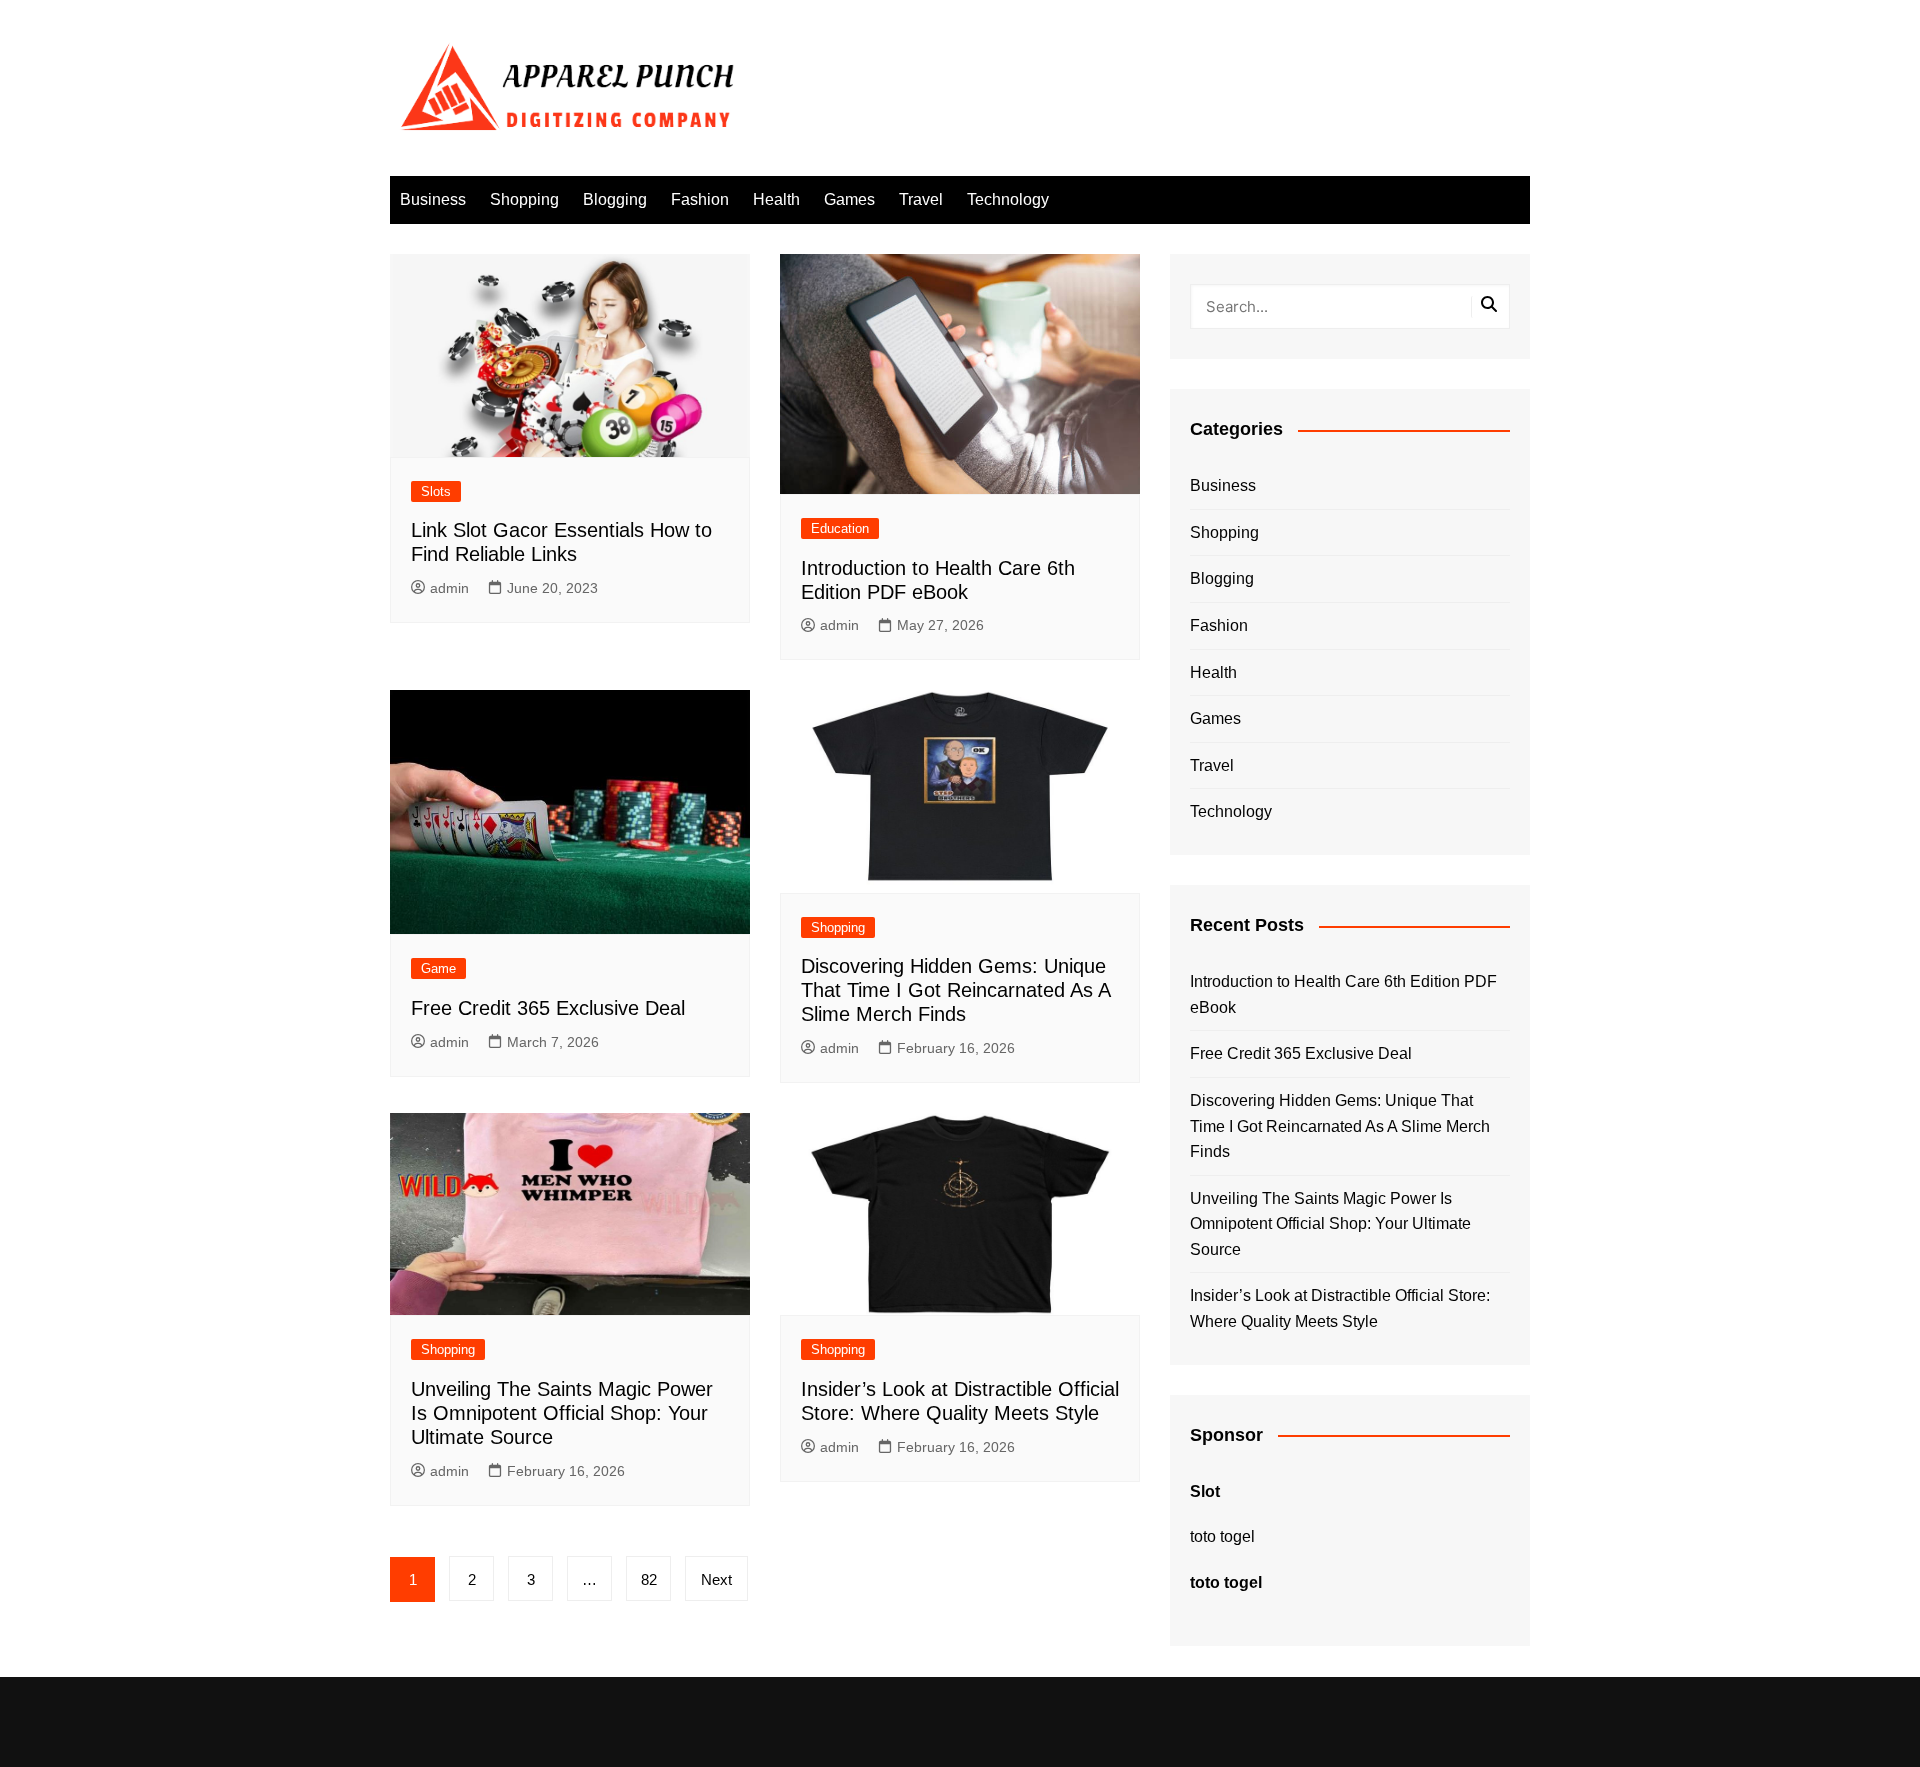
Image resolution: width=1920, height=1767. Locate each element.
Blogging (615, 199)
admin (449, 588)
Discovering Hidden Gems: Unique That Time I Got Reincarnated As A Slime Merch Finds (955, 990)
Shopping (524, 199)
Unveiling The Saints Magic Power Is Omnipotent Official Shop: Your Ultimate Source (562, 1413)
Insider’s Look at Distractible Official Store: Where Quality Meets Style (1340, 1308)
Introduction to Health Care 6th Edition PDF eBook (1343, 994)
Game (438, 968)
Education (840, 528)
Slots (436, 491)
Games (849, 199)
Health (776, 199)
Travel (921, 199)
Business (433, 199)
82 (649, 1579)
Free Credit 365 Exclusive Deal (548, 1008)
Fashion (700, 199)
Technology (1008, 199)
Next (716, 1579)
